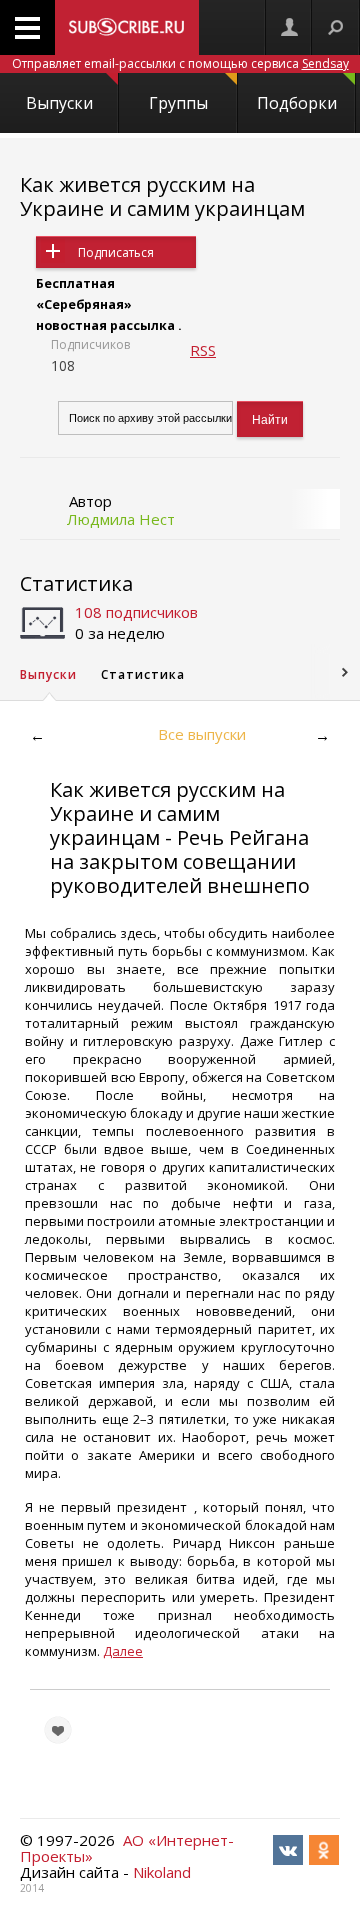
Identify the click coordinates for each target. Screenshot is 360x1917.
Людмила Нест (121, 519)
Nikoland (162, 1872)
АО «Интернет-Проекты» (127, 1848)
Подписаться (116, 252)
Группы (178, 103)
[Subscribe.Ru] (127, 27)
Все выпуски (202, 734)
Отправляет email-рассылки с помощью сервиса (180, 63)
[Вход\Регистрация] (289, 27)
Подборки (297, 103)
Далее (123, 1651)
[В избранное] (58, 1730)
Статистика (76, 583)
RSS (203, 350)
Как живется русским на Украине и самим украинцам (162, 196)
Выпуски (59, 103)
